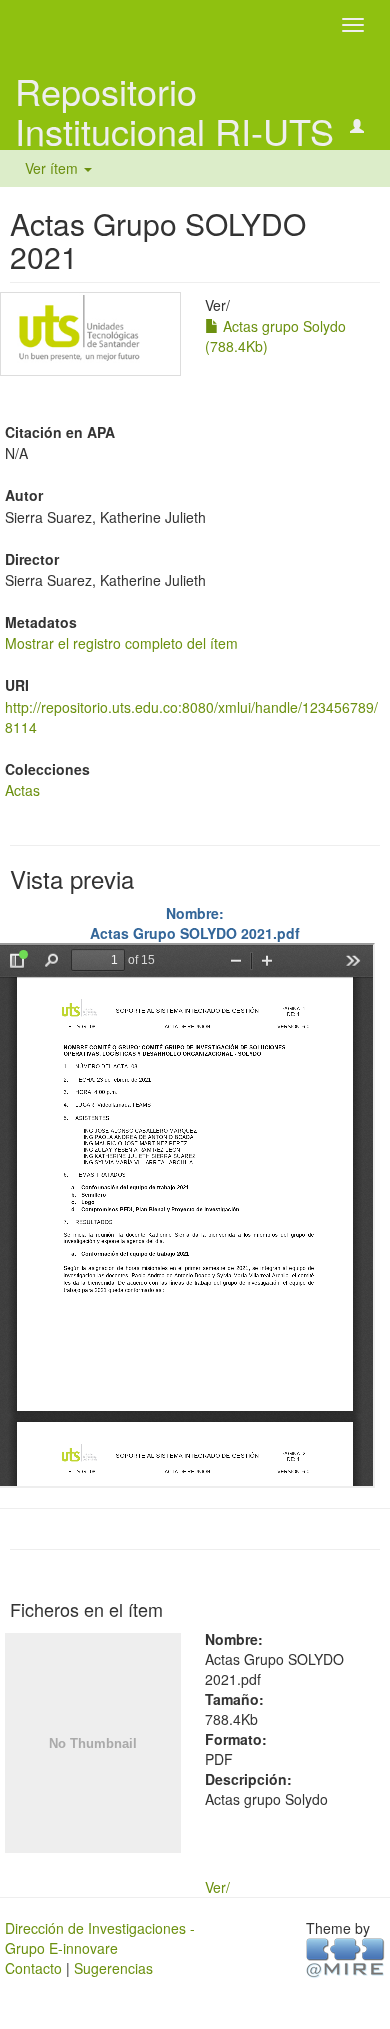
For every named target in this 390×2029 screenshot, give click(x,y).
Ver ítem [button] (53, 168)
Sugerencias (113, 1968)
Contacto (33, 1968)
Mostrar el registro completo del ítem (121, 643)
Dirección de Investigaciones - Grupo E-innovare (100, 1938)
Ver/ (217, 1887)
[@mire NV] (345, 1957)
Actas (22, 790)
